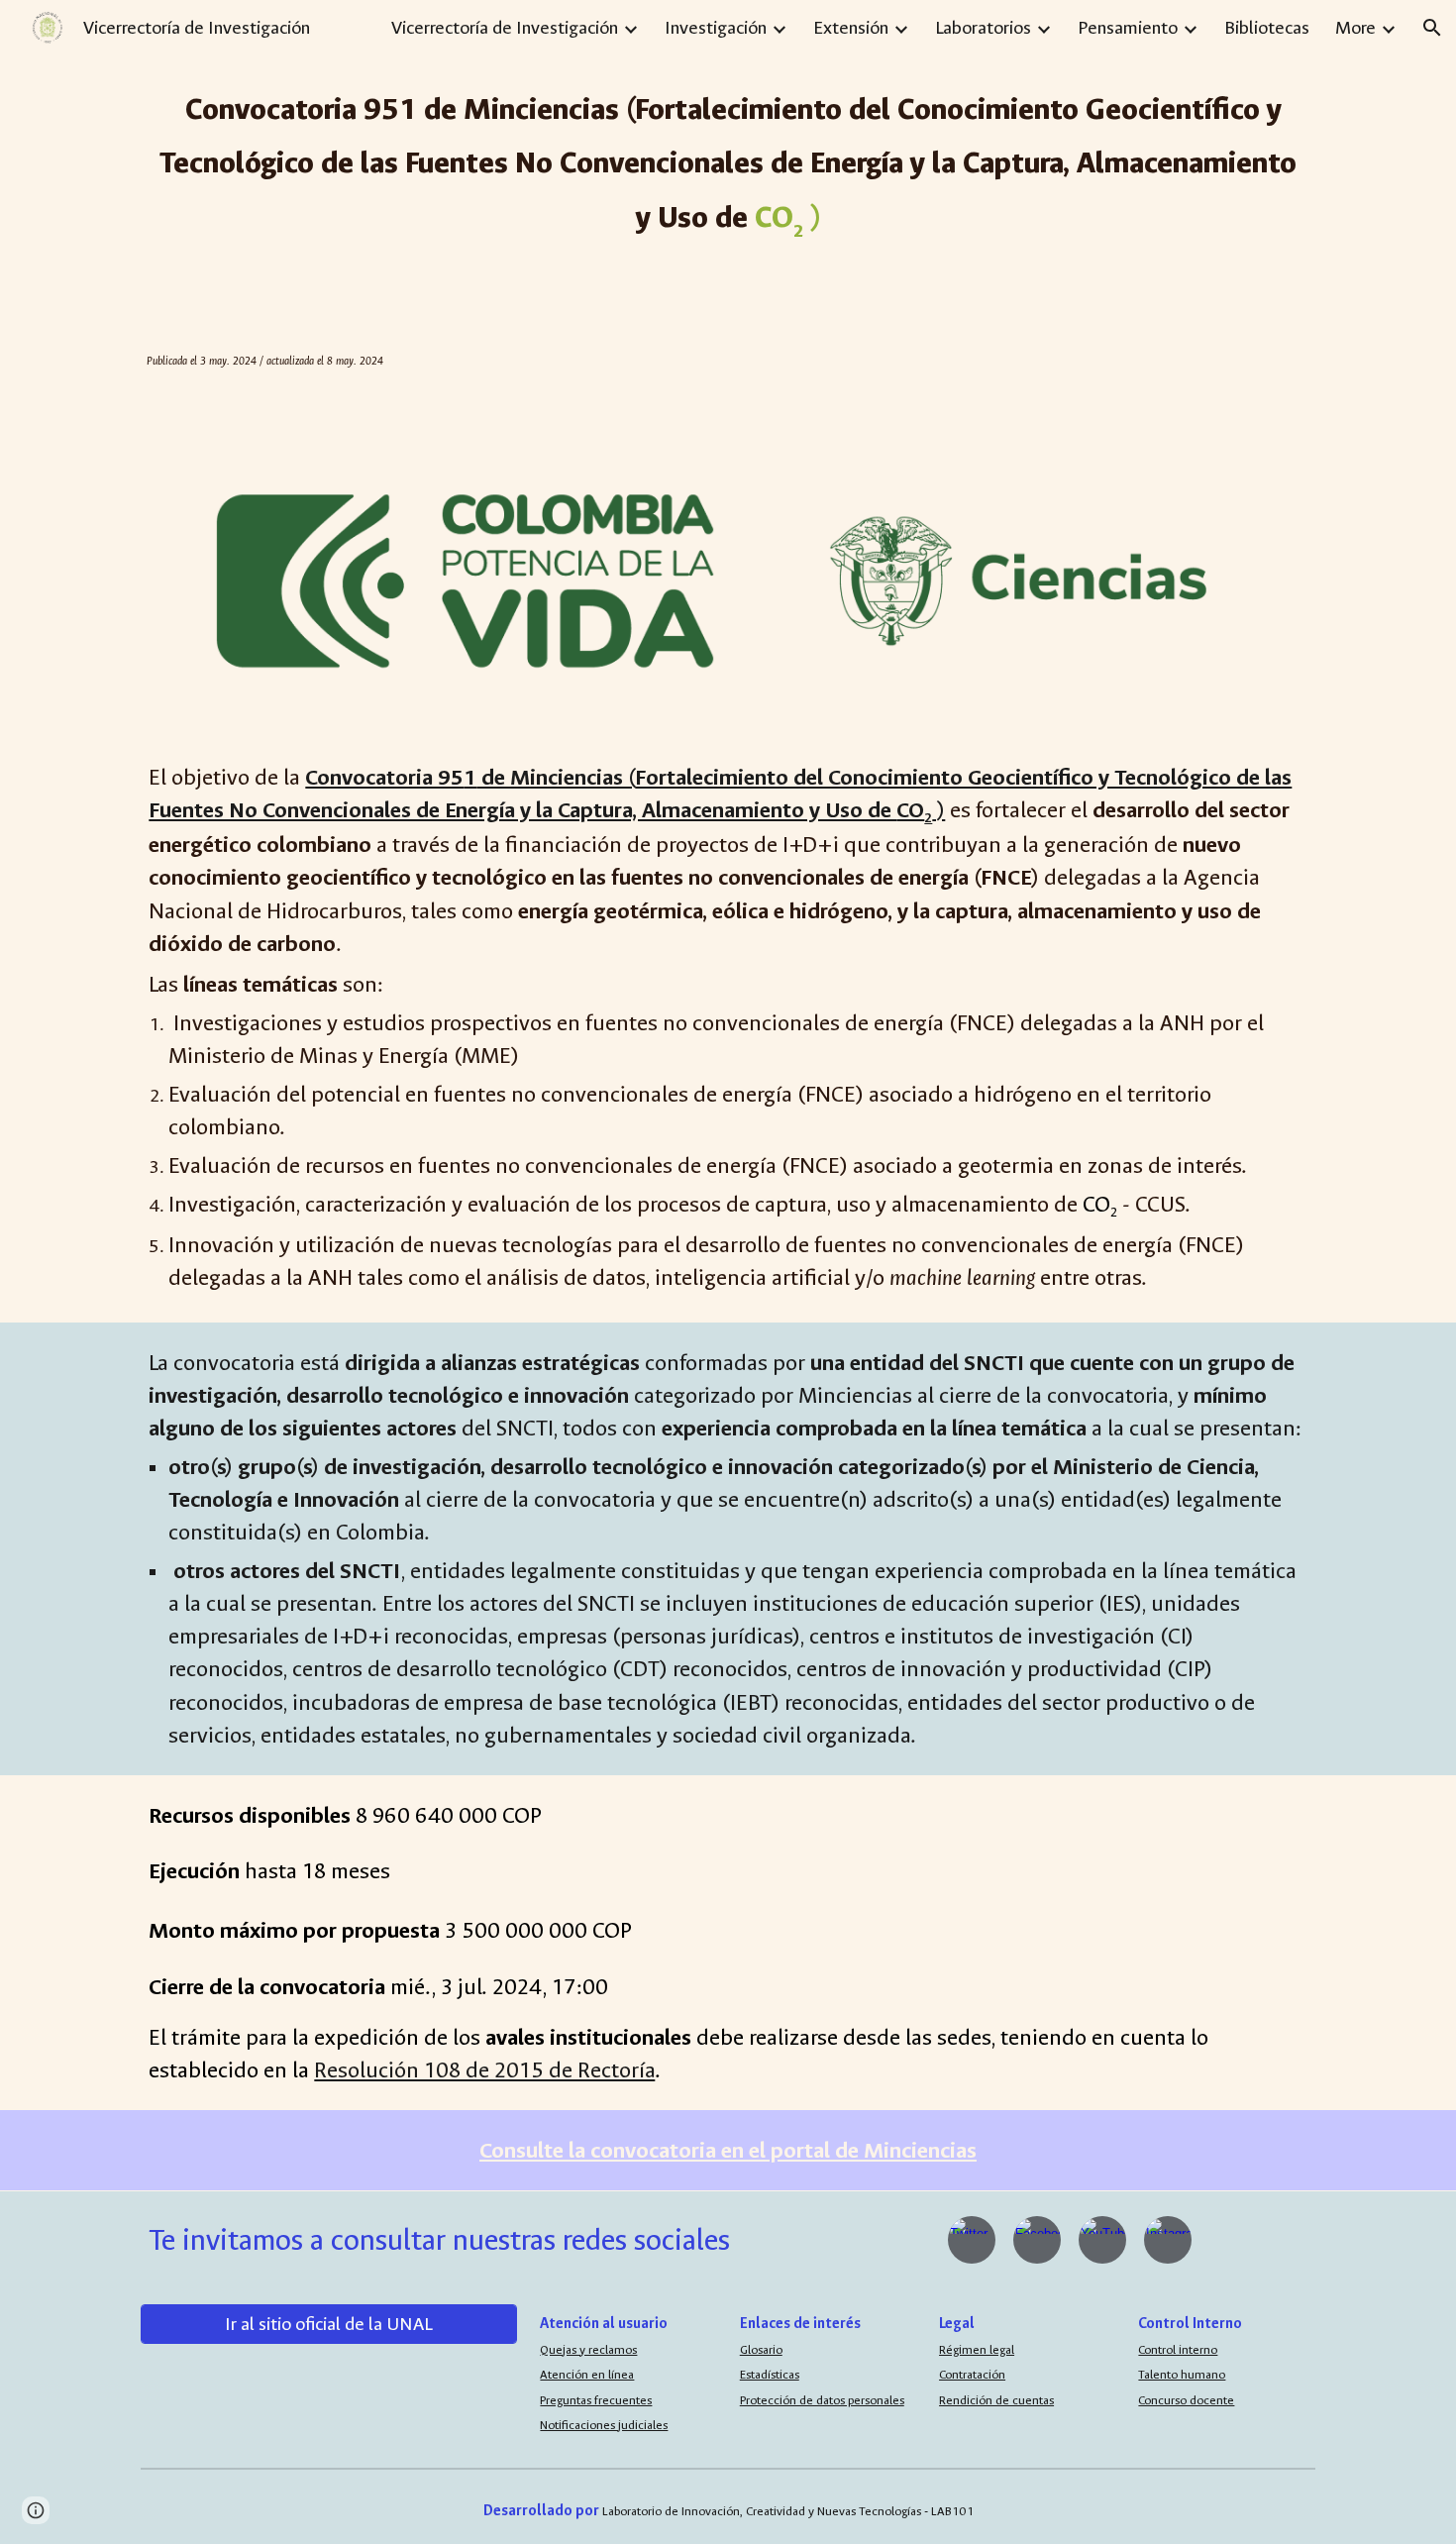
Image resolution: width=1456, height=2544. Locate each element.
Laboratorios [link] (983, 28)
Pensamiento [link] (1128, 28)
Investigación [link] (716, 28)
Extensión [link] (851, 28)
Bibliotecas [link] (1267, 28)
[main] (728, 161)
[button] (1432, 28)
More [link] (1355, 28)
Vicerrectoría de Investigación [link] (505, 28)
